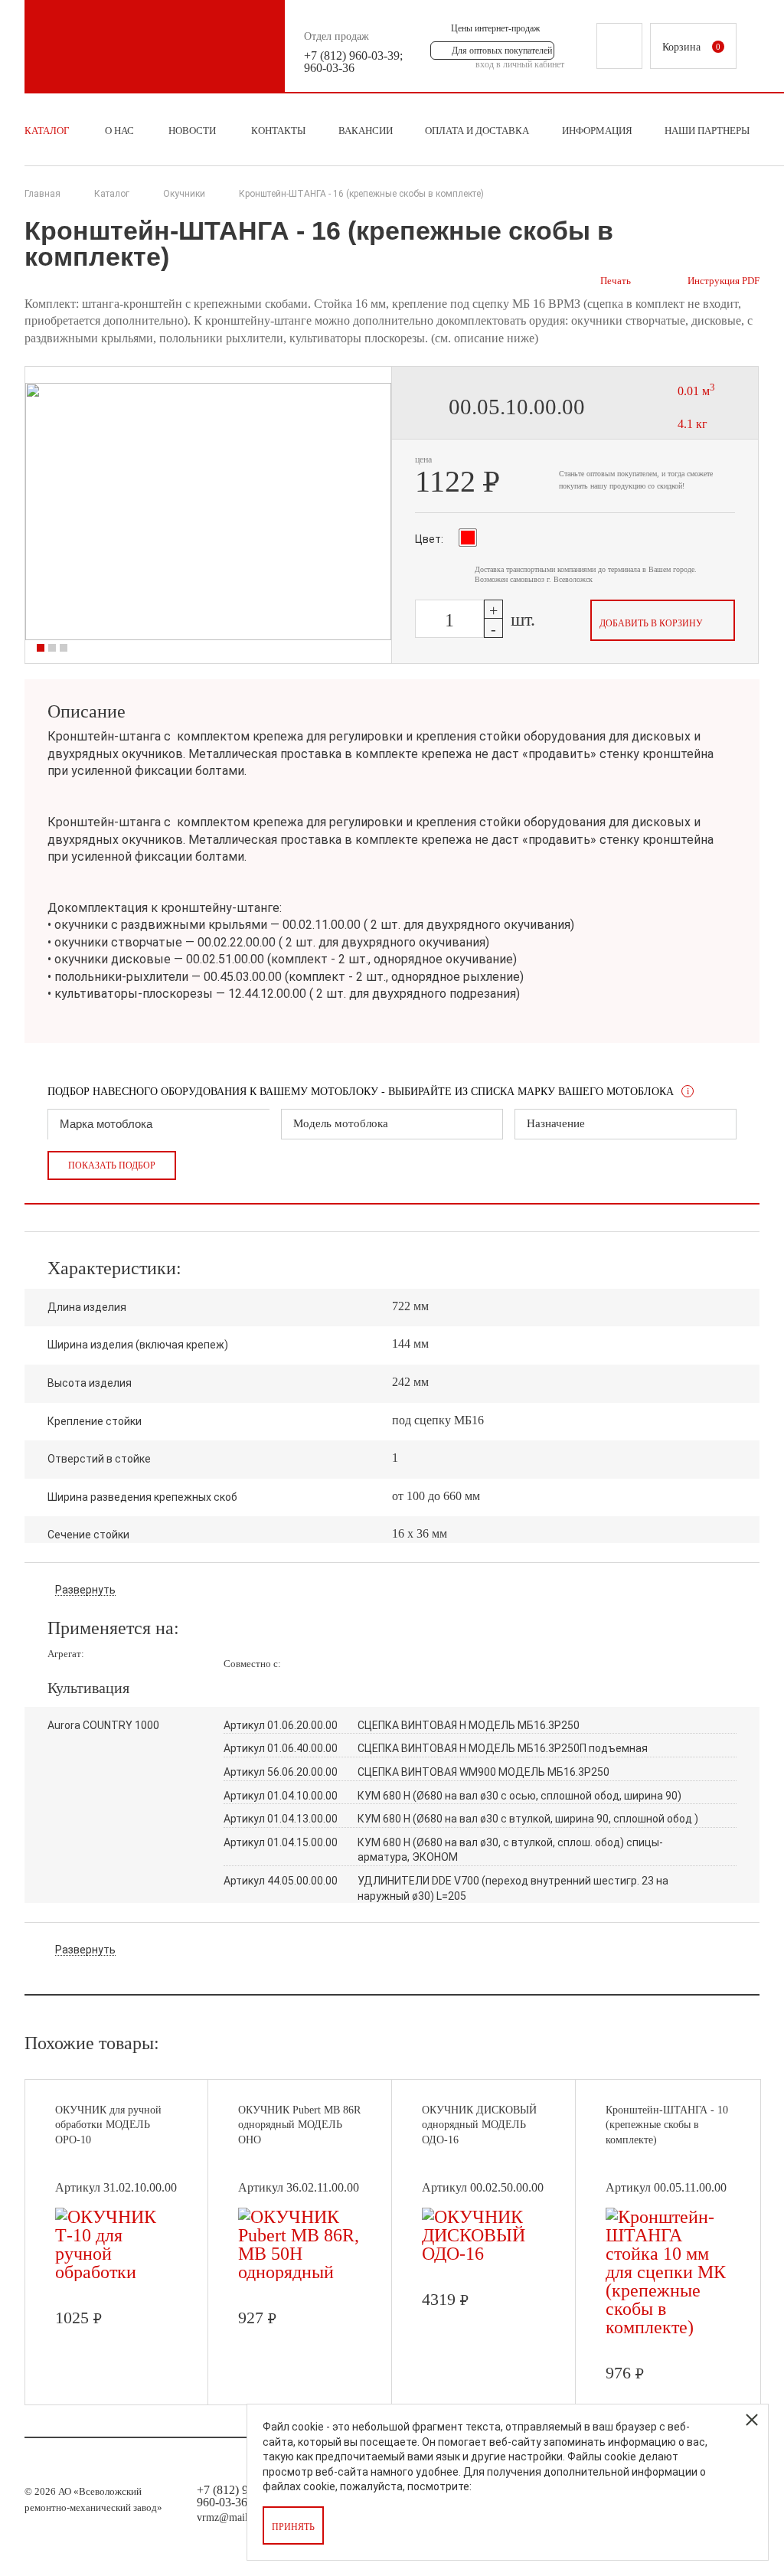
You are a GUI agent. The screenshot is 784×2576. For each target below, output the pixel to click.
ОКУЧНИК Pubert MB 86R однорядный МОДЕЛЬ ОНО (299, 2125)
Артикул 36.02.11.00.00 (299, 2187)
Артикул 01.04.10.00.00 (281, 1796)
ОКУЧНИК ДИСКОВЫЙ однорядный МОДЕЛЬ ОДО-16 (479, 2125)
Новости (192, 131)
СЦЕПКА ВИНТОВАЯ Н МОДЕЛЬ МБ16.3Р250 (469, 1725)
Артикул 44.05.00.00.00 (281, 1881)
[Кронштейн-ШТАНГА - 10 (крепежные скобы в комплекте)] (668, 2327)
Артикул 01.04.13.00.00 (281, 1819)
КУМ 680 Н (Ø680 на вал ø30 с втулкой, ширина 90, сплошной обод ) (528, 1819)
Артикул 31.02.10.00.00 (116, 2187)
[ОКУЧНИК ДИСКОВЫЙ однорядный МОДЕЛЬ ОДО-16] (484, 2254)
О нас (119, 131)
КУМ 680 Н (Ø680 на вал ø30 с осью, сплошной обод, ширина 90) (519, 1796)
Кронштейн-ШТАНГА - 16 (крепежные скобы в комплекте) (361, 194)
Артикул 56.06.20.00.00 (281, 1772)
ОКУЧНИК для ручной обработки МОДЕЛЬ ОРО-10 (108, 2125)
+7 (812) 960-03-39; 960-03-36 (353, 62)
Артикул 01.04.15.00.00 (281, 1842)
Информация (597, 131)
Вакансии (366, 131)
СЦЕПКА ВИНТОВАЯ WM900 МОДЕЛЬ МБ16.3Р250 (483, 1772)
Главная (42, 194)
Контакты (278, 131)
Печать (616, 281)
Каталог (47, 131)
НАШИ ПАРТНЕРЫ (707, 131)
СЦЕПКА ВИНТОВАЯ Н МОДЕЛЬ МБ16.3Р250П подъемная (503, 1748)
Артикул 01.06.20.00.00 (281, 1725)
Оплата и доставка (477, 131)
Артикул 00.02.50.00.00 (483, 2187)
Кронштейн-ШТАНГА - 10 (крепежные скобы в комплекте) (667, 2125)
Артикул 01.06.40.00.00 (281, 1748)
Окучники (184, 194)
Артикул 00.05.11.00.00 (666, 2187)
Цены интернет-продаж (495, 28)
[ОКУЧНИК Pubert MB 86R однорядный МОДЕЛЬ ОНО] (301, 2272)
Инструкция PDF (724, 281)
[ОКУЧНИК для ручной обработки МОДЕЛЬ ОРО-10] (117, 2272)
